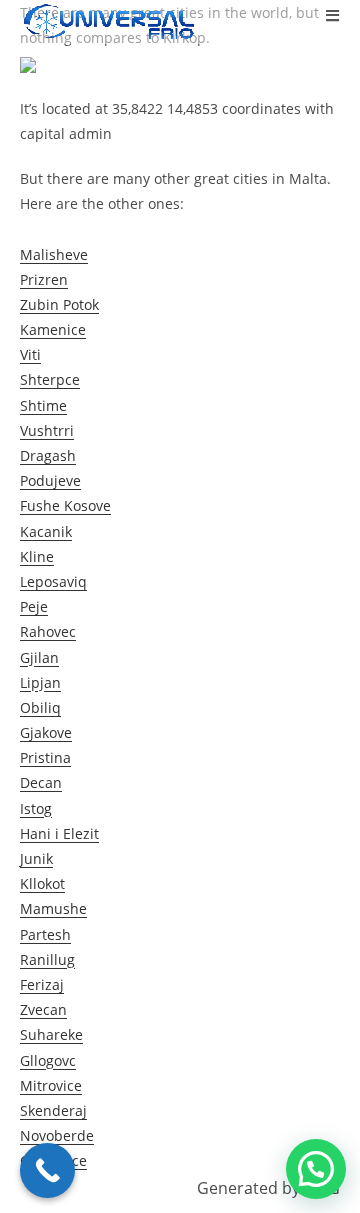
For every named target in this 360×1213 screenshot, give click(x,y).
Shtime (43, 405)
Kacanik (46, 531)
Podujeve (50, 480)
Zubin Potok (59, 304)
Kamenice (53, 329)
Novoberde (57, 1135)
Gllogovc (48, 1060)
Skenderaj (53, 1110)
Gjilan (39, 657)
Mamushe (53, 908)
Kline (37, 556)
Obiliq (40, 707)
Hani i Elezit (59, 833)
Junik (36, 858)
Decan (41, 782)
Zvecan (43, 1009)
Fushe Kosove (65, 505)
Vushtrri (47, 430)
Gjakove (46, 732)
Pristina (45, 757)
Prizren (44, 279)
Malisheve (54, 254)
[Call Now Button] (47, 1170)
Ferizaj (42, 984)
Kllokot (42, 883)
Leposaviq (53, 581)
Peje (34, 606)
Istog (36, 808)
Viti (30, 354)
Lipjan (40, 682)
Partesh (45, 934)
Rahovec (48, 631)
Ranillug (47, 959)
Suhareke (51, 1034)
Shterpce (50, 379)
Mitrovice (51, 1085)
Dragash (48, 455)
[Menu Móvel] (333, 15)
